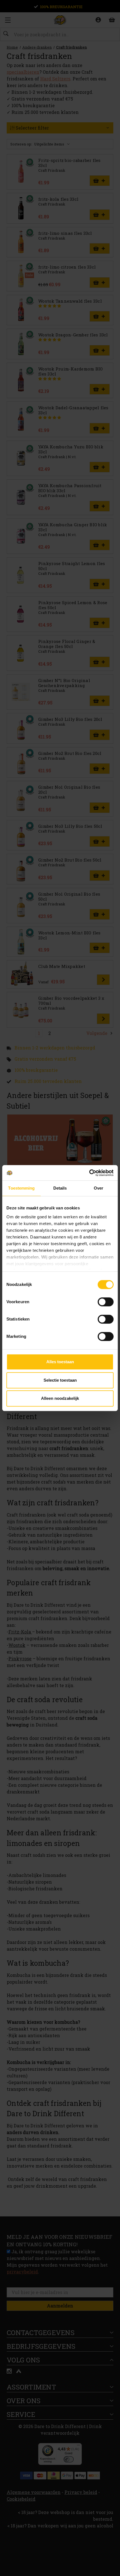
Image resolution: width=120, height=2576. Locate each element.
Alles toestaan (60, 1362)
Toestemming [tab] (21, 1188)
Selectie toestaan (60, 1380)
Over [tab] (99, 1188)
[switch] (106, 1302)
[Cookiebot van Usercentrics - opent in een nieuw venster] (89, 1173)
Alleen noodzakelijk (60, 1398)
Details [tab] (60, 1188)
